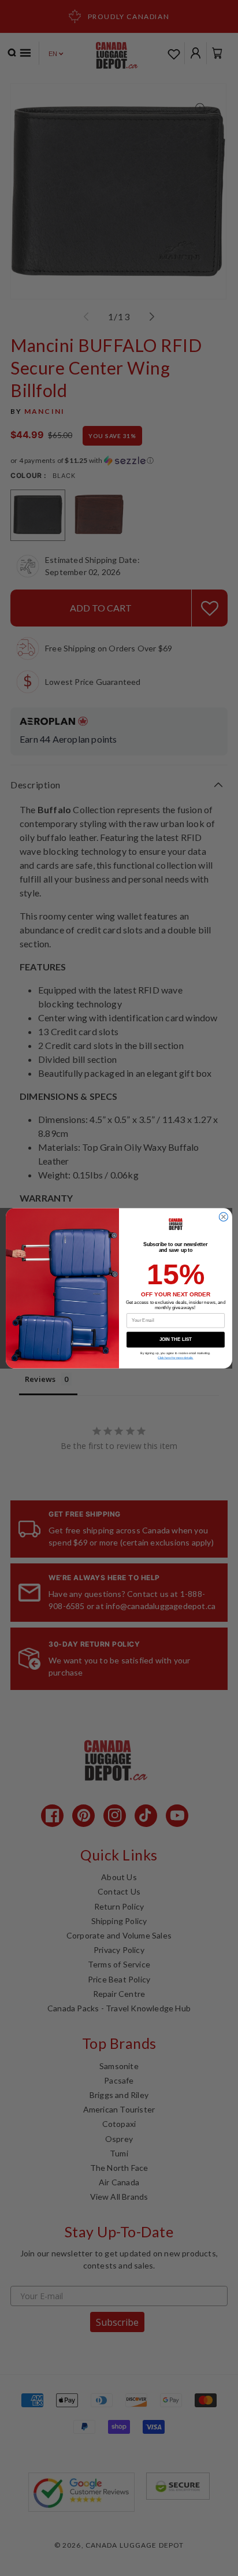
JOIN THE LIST (176, 1339)
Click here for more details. (175, 1358)
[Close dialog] (223, 1216)
